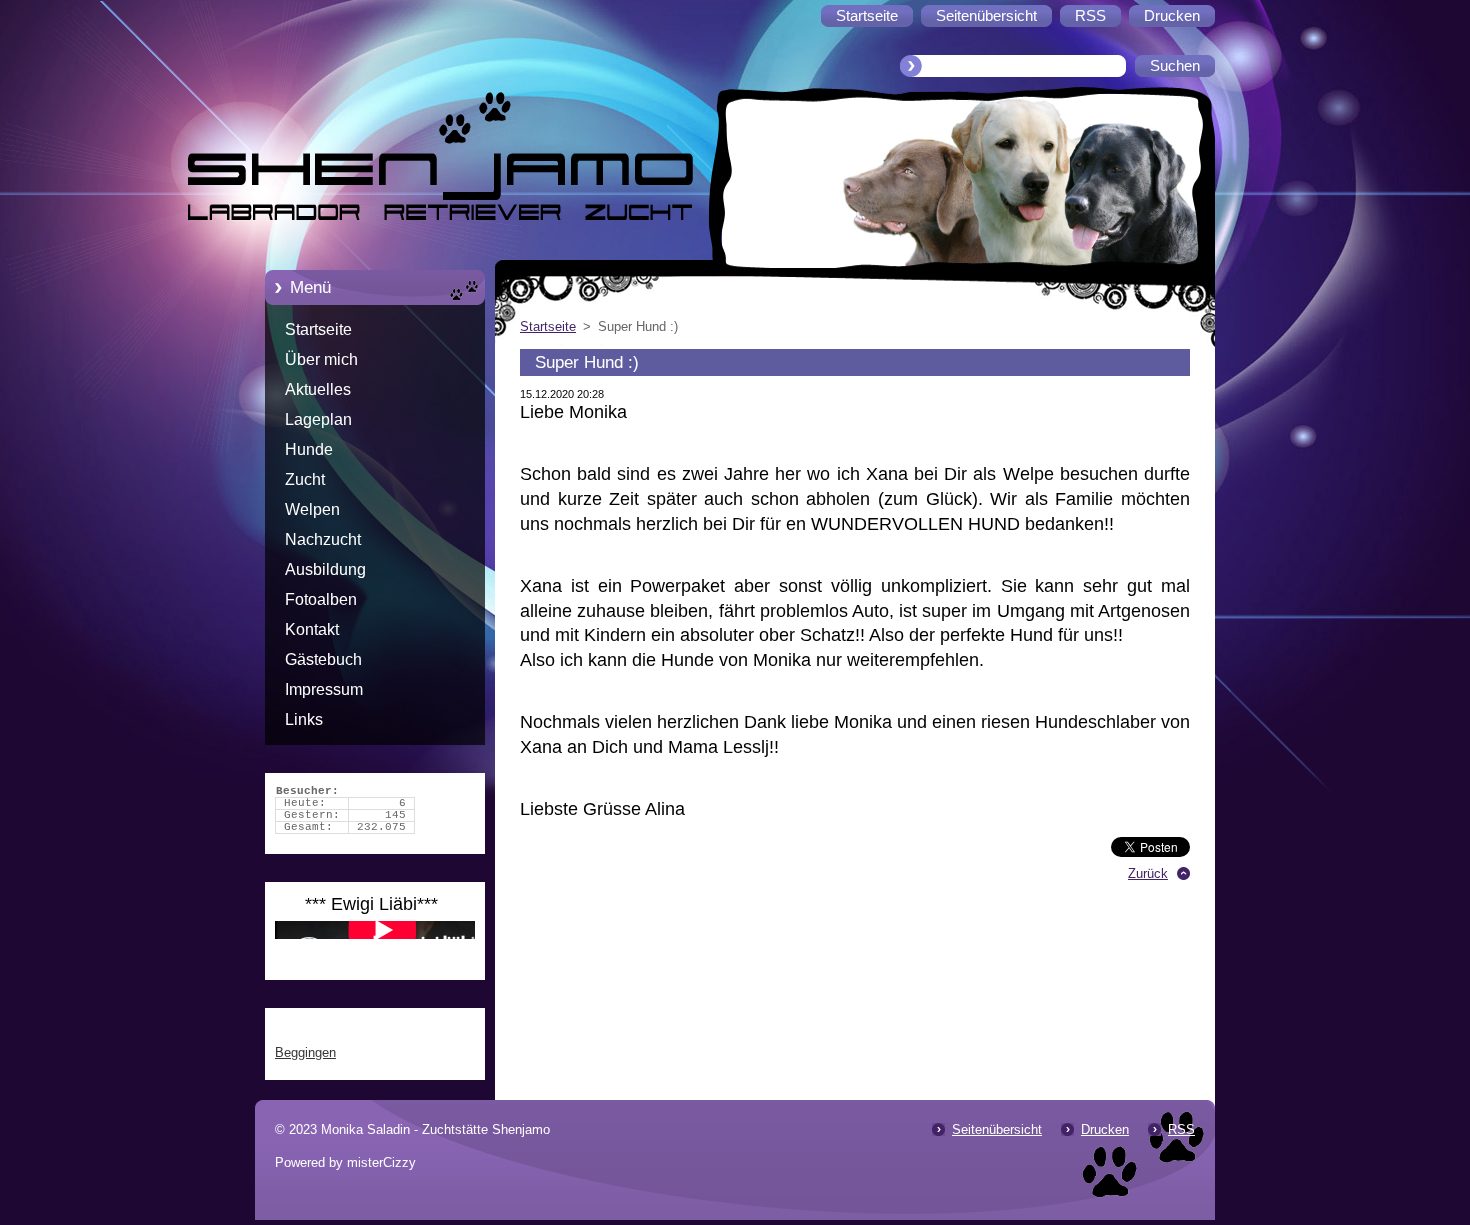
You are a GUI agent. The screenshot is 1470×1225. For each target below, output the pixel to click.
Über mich (321, 359)
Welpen (312, 509)
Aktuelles (318, 389)
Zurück (1148, 873)
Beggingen (305, 1052)
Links (304, 719)
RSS (1181, 1129)
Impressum (324, 689)
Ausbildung (325, 569)
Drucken (1105, 1129)
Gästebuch (323, 659)
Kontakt (312, 629)
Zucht (305, 479)
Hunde (309, 449)
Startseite (318, 329)
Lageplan (318, 419)
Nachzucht (323, 539)
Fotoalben (321, 599)
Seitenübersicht (997, 1129)
